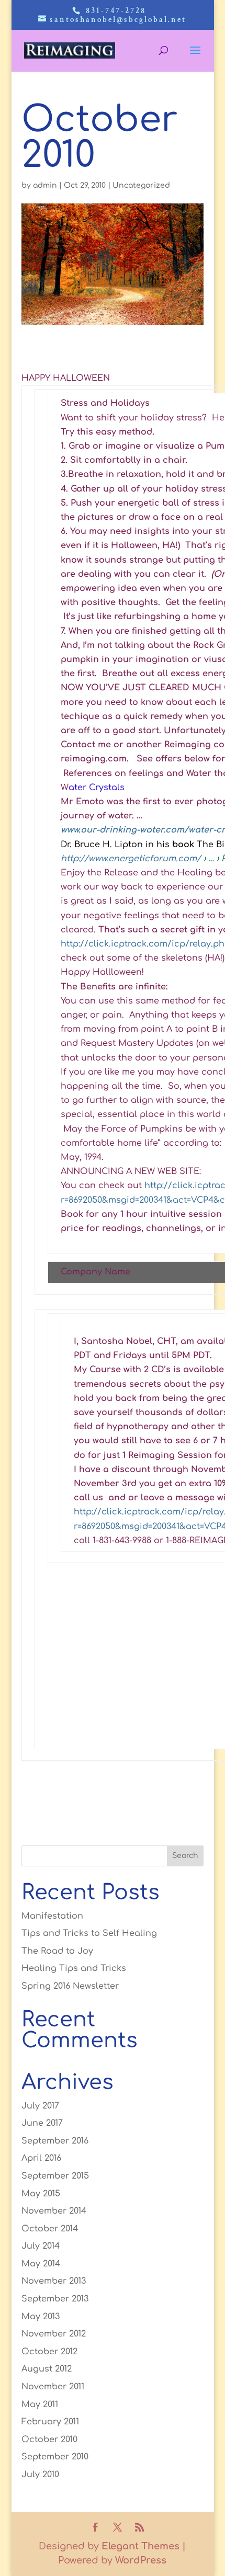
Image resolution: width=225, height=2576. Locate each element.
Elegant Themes (140, 2546)
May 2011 (40, 2404)
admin (45, 185)
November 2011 (53, 2387)
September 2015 (55, 2176)
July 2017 (40, 2106)
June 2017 (42, 2123)
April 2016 (41, 2158)
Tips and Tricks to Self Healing (89, 1933)
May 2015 (41, 2194)
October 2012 (49, 2352)
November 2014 (54, 2211)
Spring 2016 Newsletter (70, 1986)
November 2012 (54, 2334)
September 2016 (55, 2141)
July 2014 (41, 2246)
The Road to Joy (57, 1951)
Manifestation (52, 1916)
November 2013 (54, 2281)
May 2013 (41, 2317)
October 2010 (49, 2440)
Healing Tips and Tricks (74, 1968)
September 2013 (55, 2299)
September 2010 (55, 2457)
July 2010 (40, 2475)
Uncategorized (141, 185)
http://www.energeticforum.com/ (131, 859)
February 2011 (50, 2422)
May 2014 (41, 2264)
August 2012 (47, 2369)
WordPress (141, 2560)
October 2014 (50, 2229)
